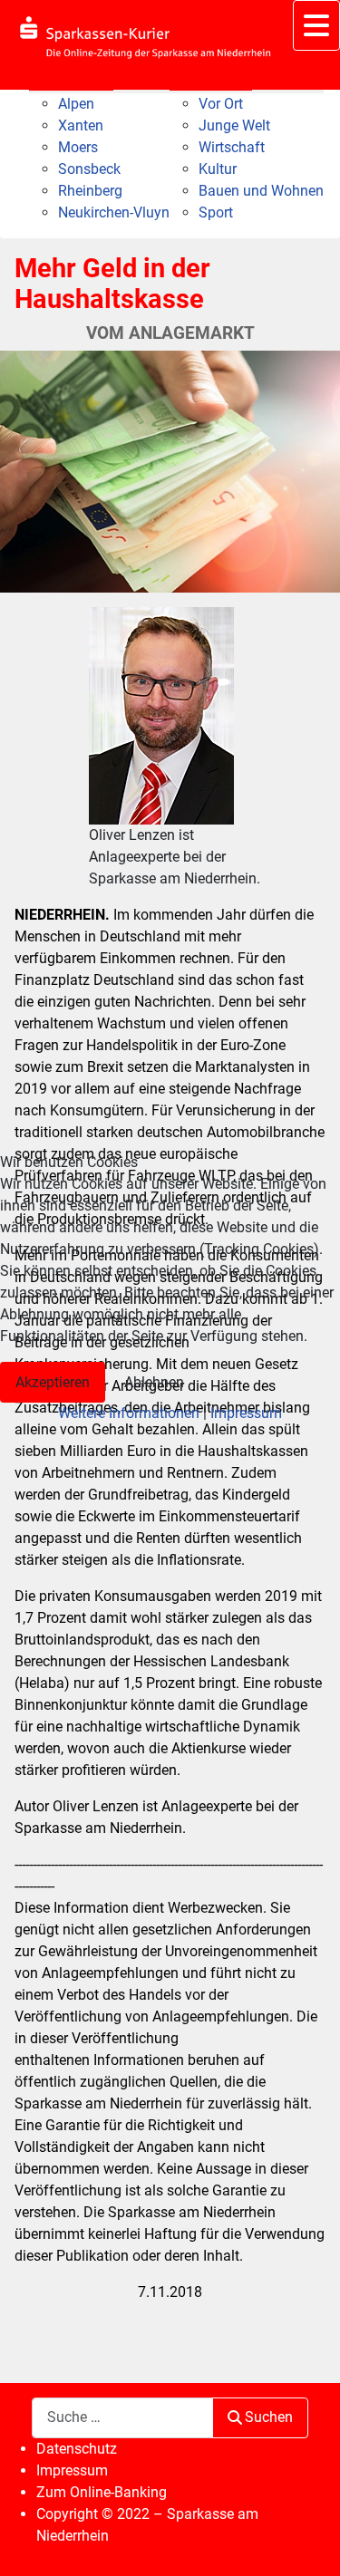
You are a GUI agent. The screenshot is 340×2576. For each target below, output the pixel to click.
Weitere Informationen (129, 1413)
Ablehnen (154, 1382)
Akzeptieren (53, 1382)
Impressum (246, 1413)
